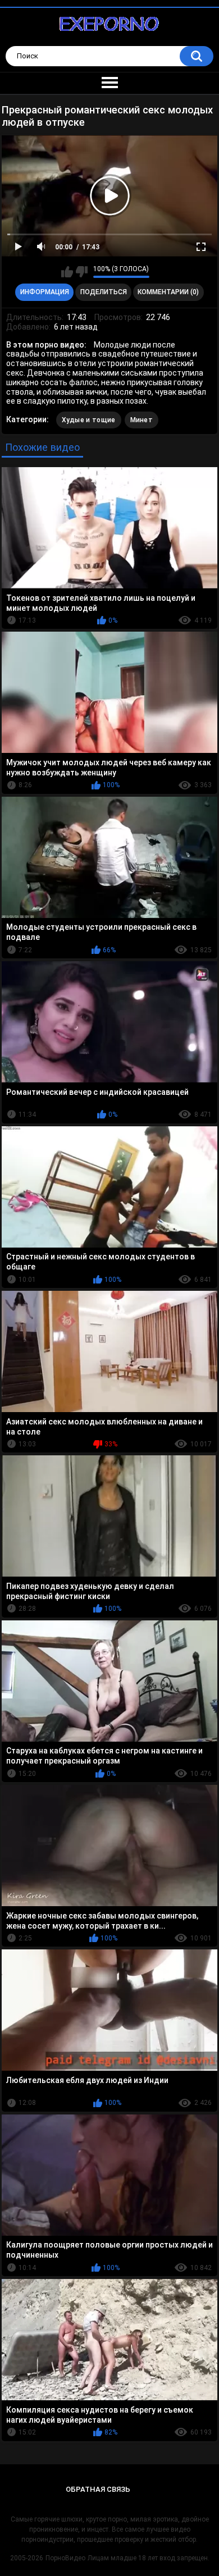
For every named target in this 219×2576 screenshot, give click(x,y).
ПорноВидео (65, 2558)
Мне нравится (67, 272)
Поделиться (104, 292)
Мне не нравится (82, 272)
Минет (142, 420)
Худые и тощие (89, 420)
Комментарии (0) (168, 292)
